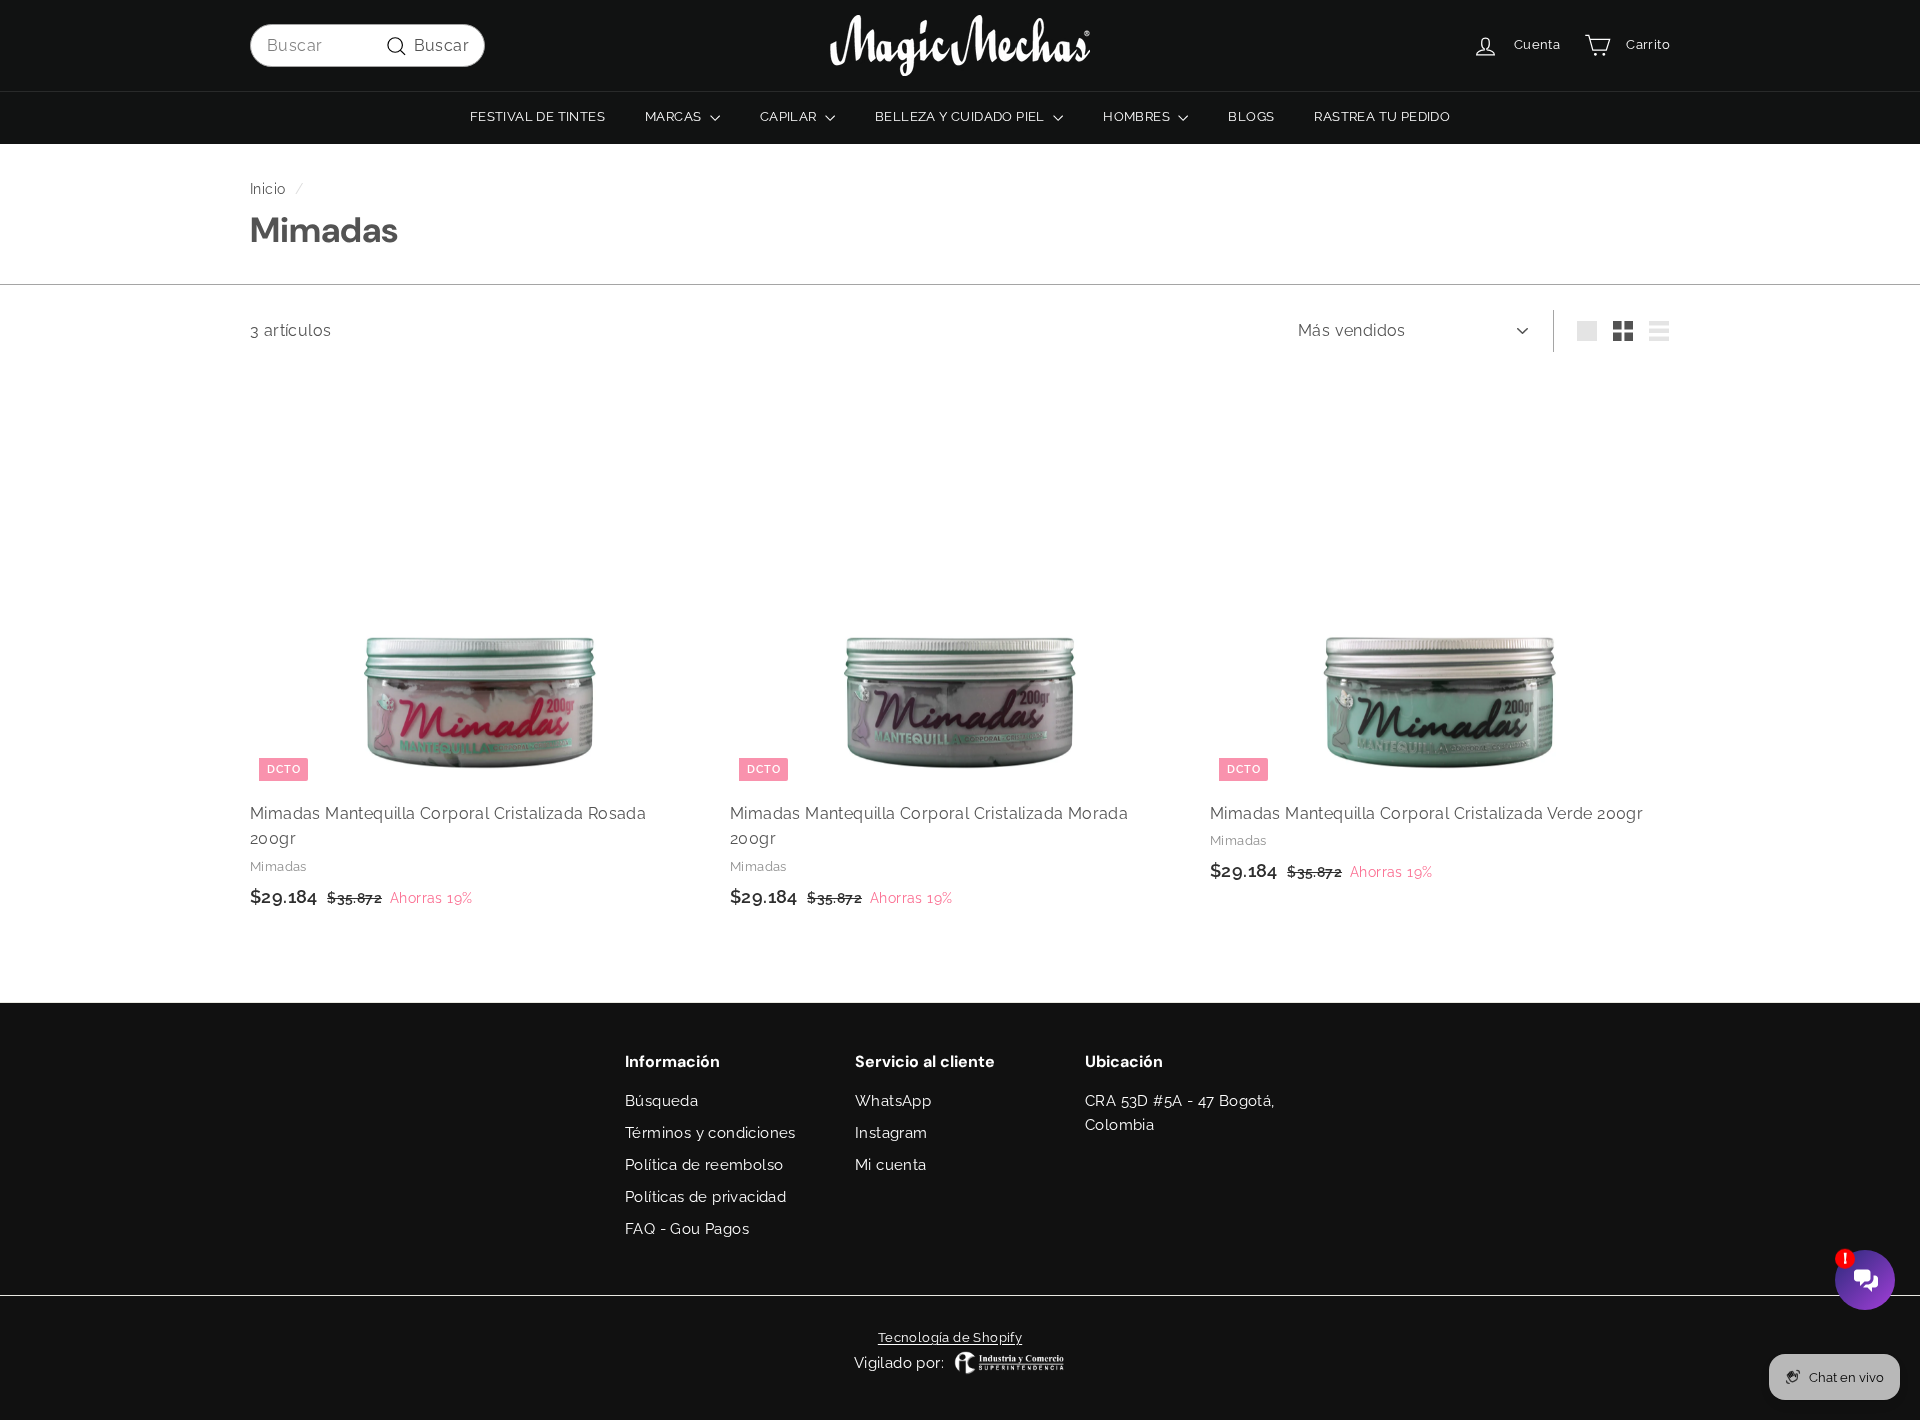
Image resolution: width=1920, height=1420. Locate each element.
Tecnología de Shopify (950, 1337)
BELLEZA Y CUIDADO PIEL (961, 116)
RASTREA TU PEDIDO (1382, 116)
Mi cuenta (891, 1165)
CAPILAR (790, 116)
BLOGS (1251, 116)
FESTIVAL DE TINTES (537, 116)
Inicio (267, 189)
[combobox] (367, 46)
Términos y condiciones (710, 1133)
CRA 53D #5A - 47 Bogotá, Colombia (1180, 1113)
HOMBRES (1138, 116)
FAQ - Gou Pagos (687, 1229)
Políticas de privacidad (705, 1197)
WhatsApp (893, 1101)
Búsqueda (661, 1101)
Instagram (891, 1133)
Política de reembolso (704, 1165)
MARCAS (675, 116)
